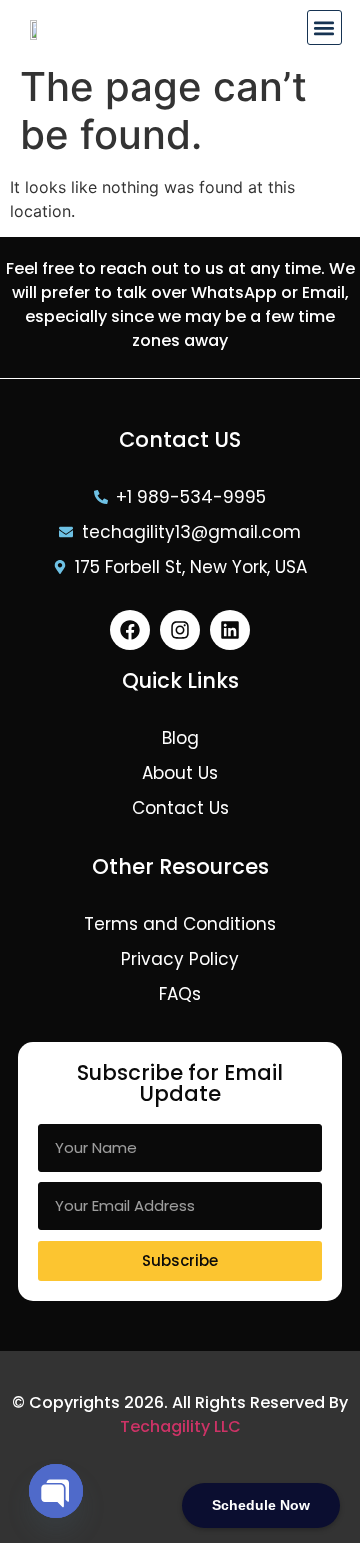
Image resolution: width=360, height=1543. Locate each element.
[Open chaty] (56, 1491)
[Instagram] (180, 630)
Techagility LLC (180, 1426)
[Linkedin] (230, 630)
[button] (324, 27)
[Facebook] (130, 630)
